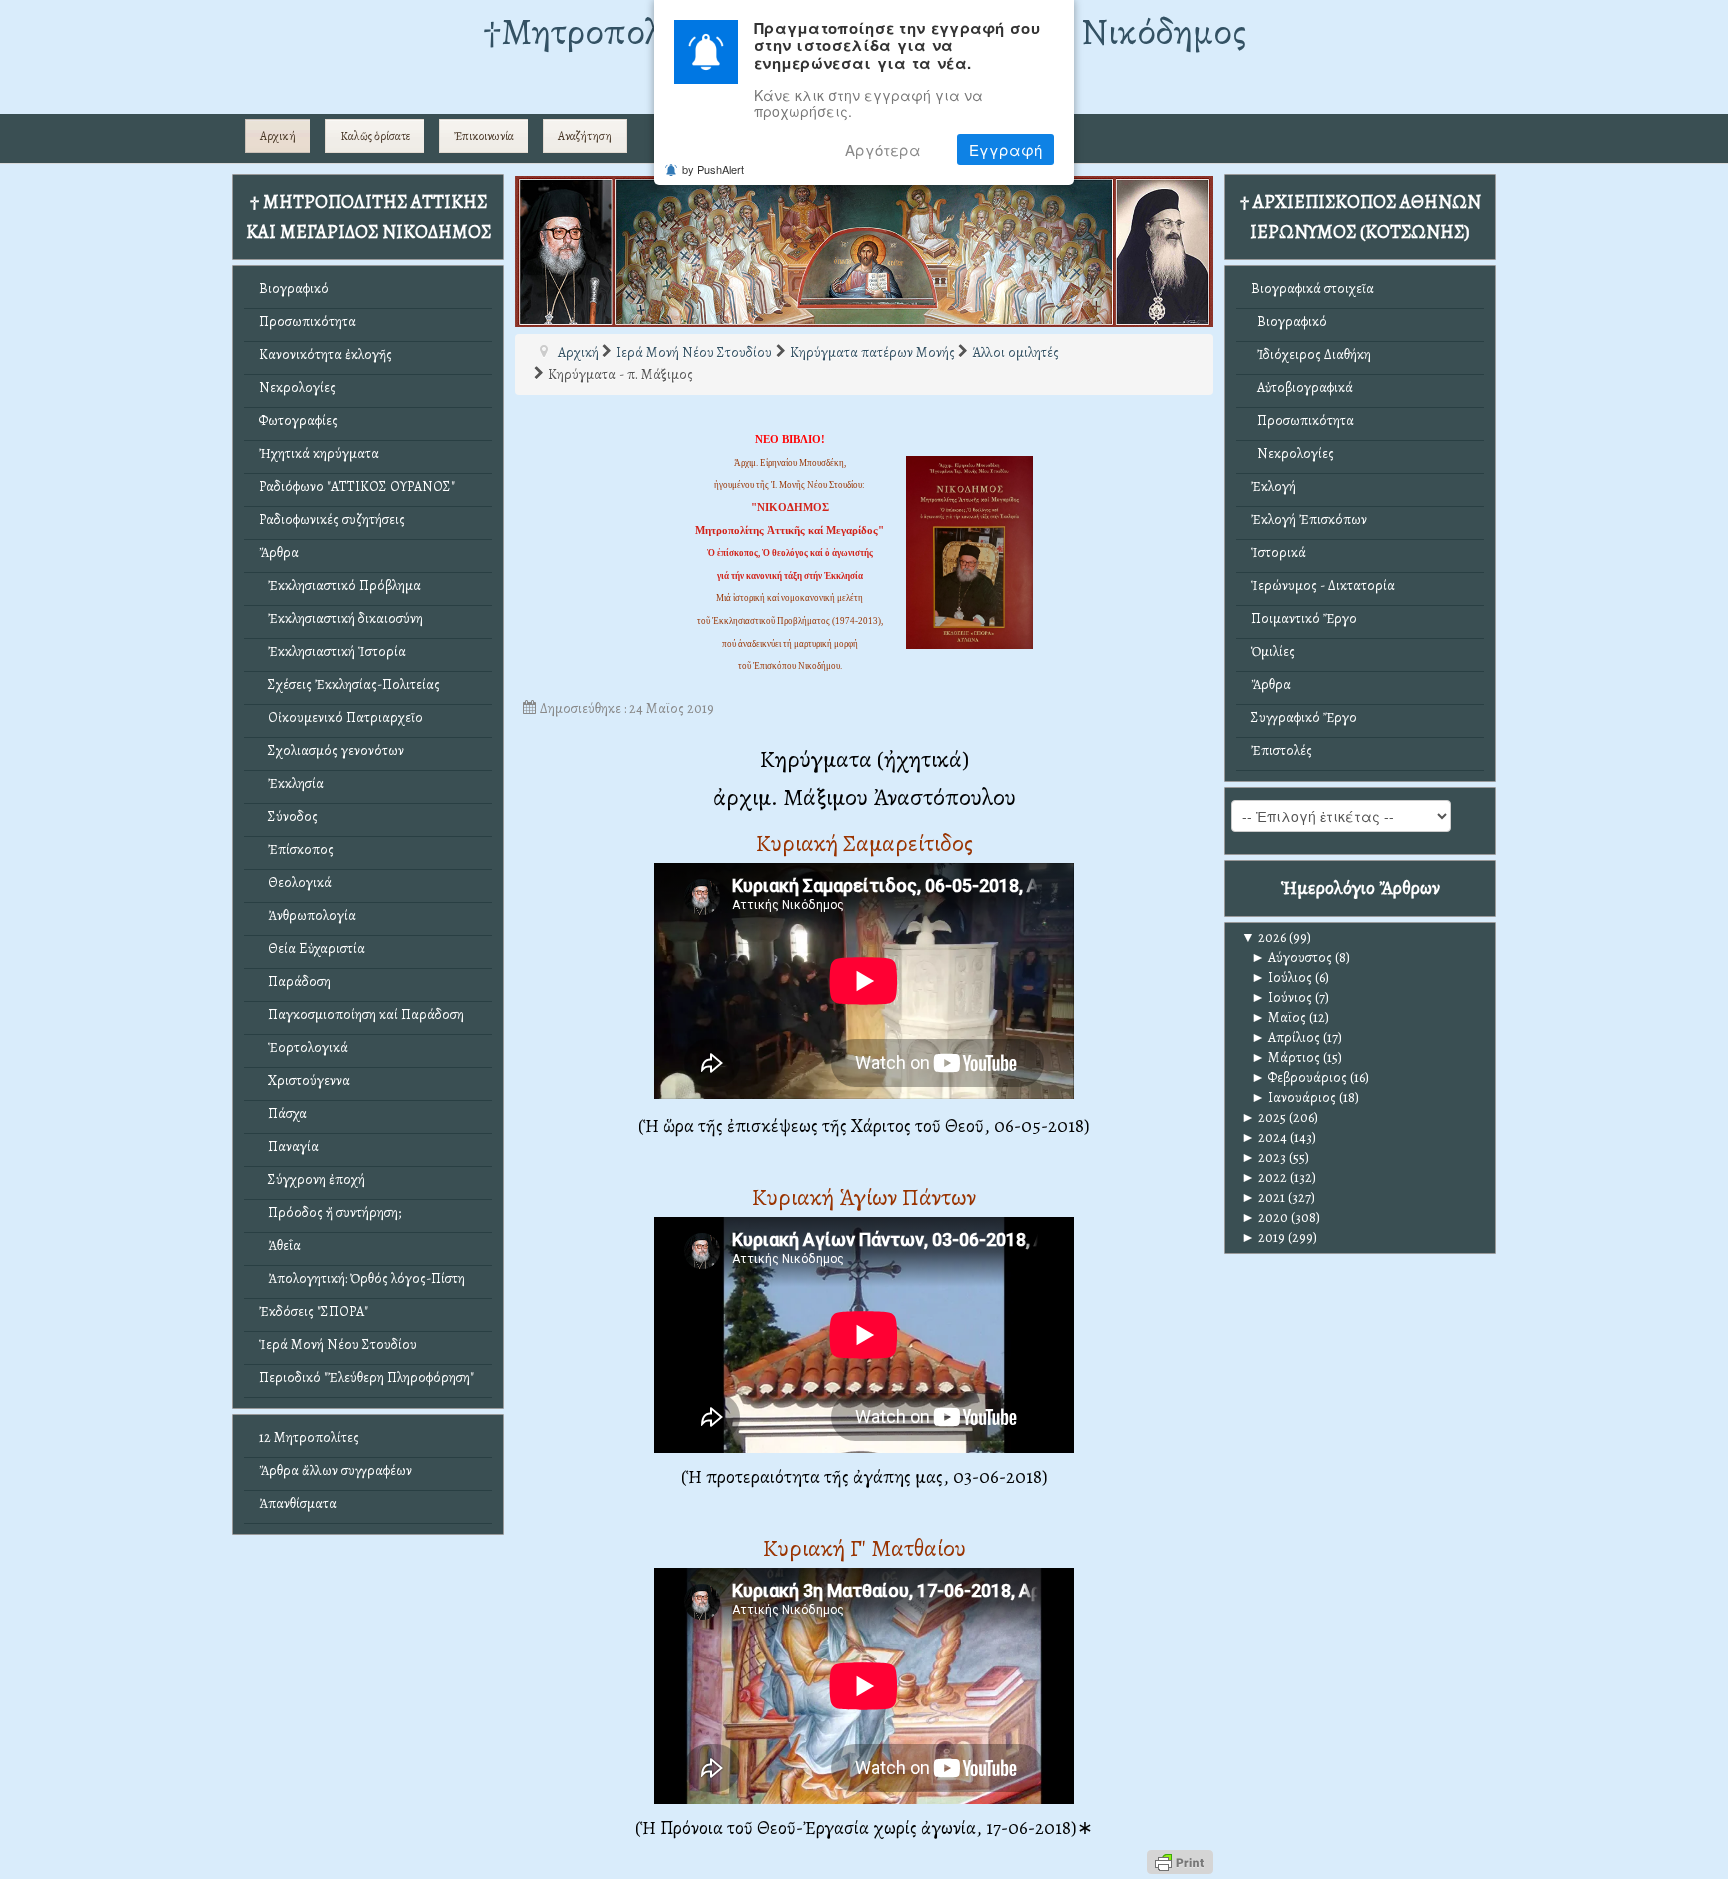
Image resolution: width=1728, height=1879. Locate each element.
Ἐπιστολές (1281, 750)
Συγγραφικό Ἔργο (1304, 717)
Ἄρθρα (279, 552)
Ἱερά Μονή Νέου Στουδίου (338, 1344)
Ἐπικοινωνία (484, 136)
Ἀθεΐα (280, 1245)
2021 (1263, 1197)
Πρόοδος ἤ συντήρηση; (330, 1212)
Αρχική (278, 136)
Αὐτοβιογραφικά (1302, 387)
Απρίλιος (1285, 1037)
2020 (1264, 1217)
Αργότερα (883, 149)
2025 (1263, 1117)
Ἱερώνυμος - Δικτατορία (1323, 585)
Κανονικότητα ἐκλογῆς (325, 354)
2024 (1264, 1137)
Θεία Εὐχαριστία (312, 948)
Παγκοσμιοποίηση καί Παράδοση (361, 1014)
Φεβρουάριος (1299, 1077)
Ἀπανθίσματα (298, 1503)
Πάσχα (283, 1113)
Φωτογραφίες (298, 420)
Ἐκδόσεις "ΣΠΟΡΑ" (313, 1311)
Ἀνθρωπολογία (307, 915)
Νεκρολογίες (297, 387)
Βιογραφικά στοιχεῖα (1312, 288)
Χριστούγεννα (304, 1080)
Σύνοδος (288, 816)
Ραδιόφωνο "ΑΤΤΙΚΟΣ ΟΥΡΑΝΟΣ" (357, 486)
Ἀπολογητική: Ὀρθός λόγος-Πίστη (362, 1278)
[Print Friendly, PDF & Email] (1180, 1860)
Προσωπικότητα (307, 321)
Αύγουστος (1291, 957)
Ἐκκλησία (291, 783)
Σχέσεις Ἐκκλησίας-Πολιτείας (349, 684)
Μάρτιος (1285, 1057)
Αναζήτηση (585, 136)
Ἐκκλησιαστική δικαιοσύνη (341, 618)
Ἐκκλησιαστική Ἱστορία (332, 651)
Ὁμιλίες (1273, 651)
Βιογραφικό (294, 288)
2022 (1264, 1177)
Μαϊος (1278, 1017)
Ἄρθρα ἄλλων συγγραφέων (335, 1470)
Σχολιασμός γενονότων (331, 750)
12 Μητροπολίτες (309, 1437)
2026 (1263, 937)
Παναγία (289, 1146)
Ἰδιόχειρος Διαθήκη (1311, 354)
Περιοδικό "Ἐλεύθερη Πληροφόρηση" (366, 1377)
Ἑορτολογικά (303, 1047)
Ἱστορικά (1278, 552)
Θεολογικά (295, 882)
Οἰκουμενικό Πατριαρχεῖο (341, 717)
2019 (1263, 1237)
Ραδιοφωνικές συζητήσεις (332, 519)
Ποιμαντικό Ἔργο (1304, 618)
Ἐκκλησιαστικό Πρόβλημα (340, 585)
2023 (1263, 1157)
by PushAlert (713, 169)
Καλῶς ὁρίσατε (375, 136)
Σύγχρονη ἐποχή (312, 1179)
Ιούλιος (1281, 977)
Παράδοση (295, 981)
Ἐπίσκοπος (296, 849)
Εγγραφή (1005, 149)
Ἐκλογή (1273, 486)
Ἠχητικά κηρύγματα (319, 453)
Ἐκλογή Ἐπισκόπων (1309, 519)
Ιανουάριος (1293, 1097)
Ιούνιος (1281, 997)
